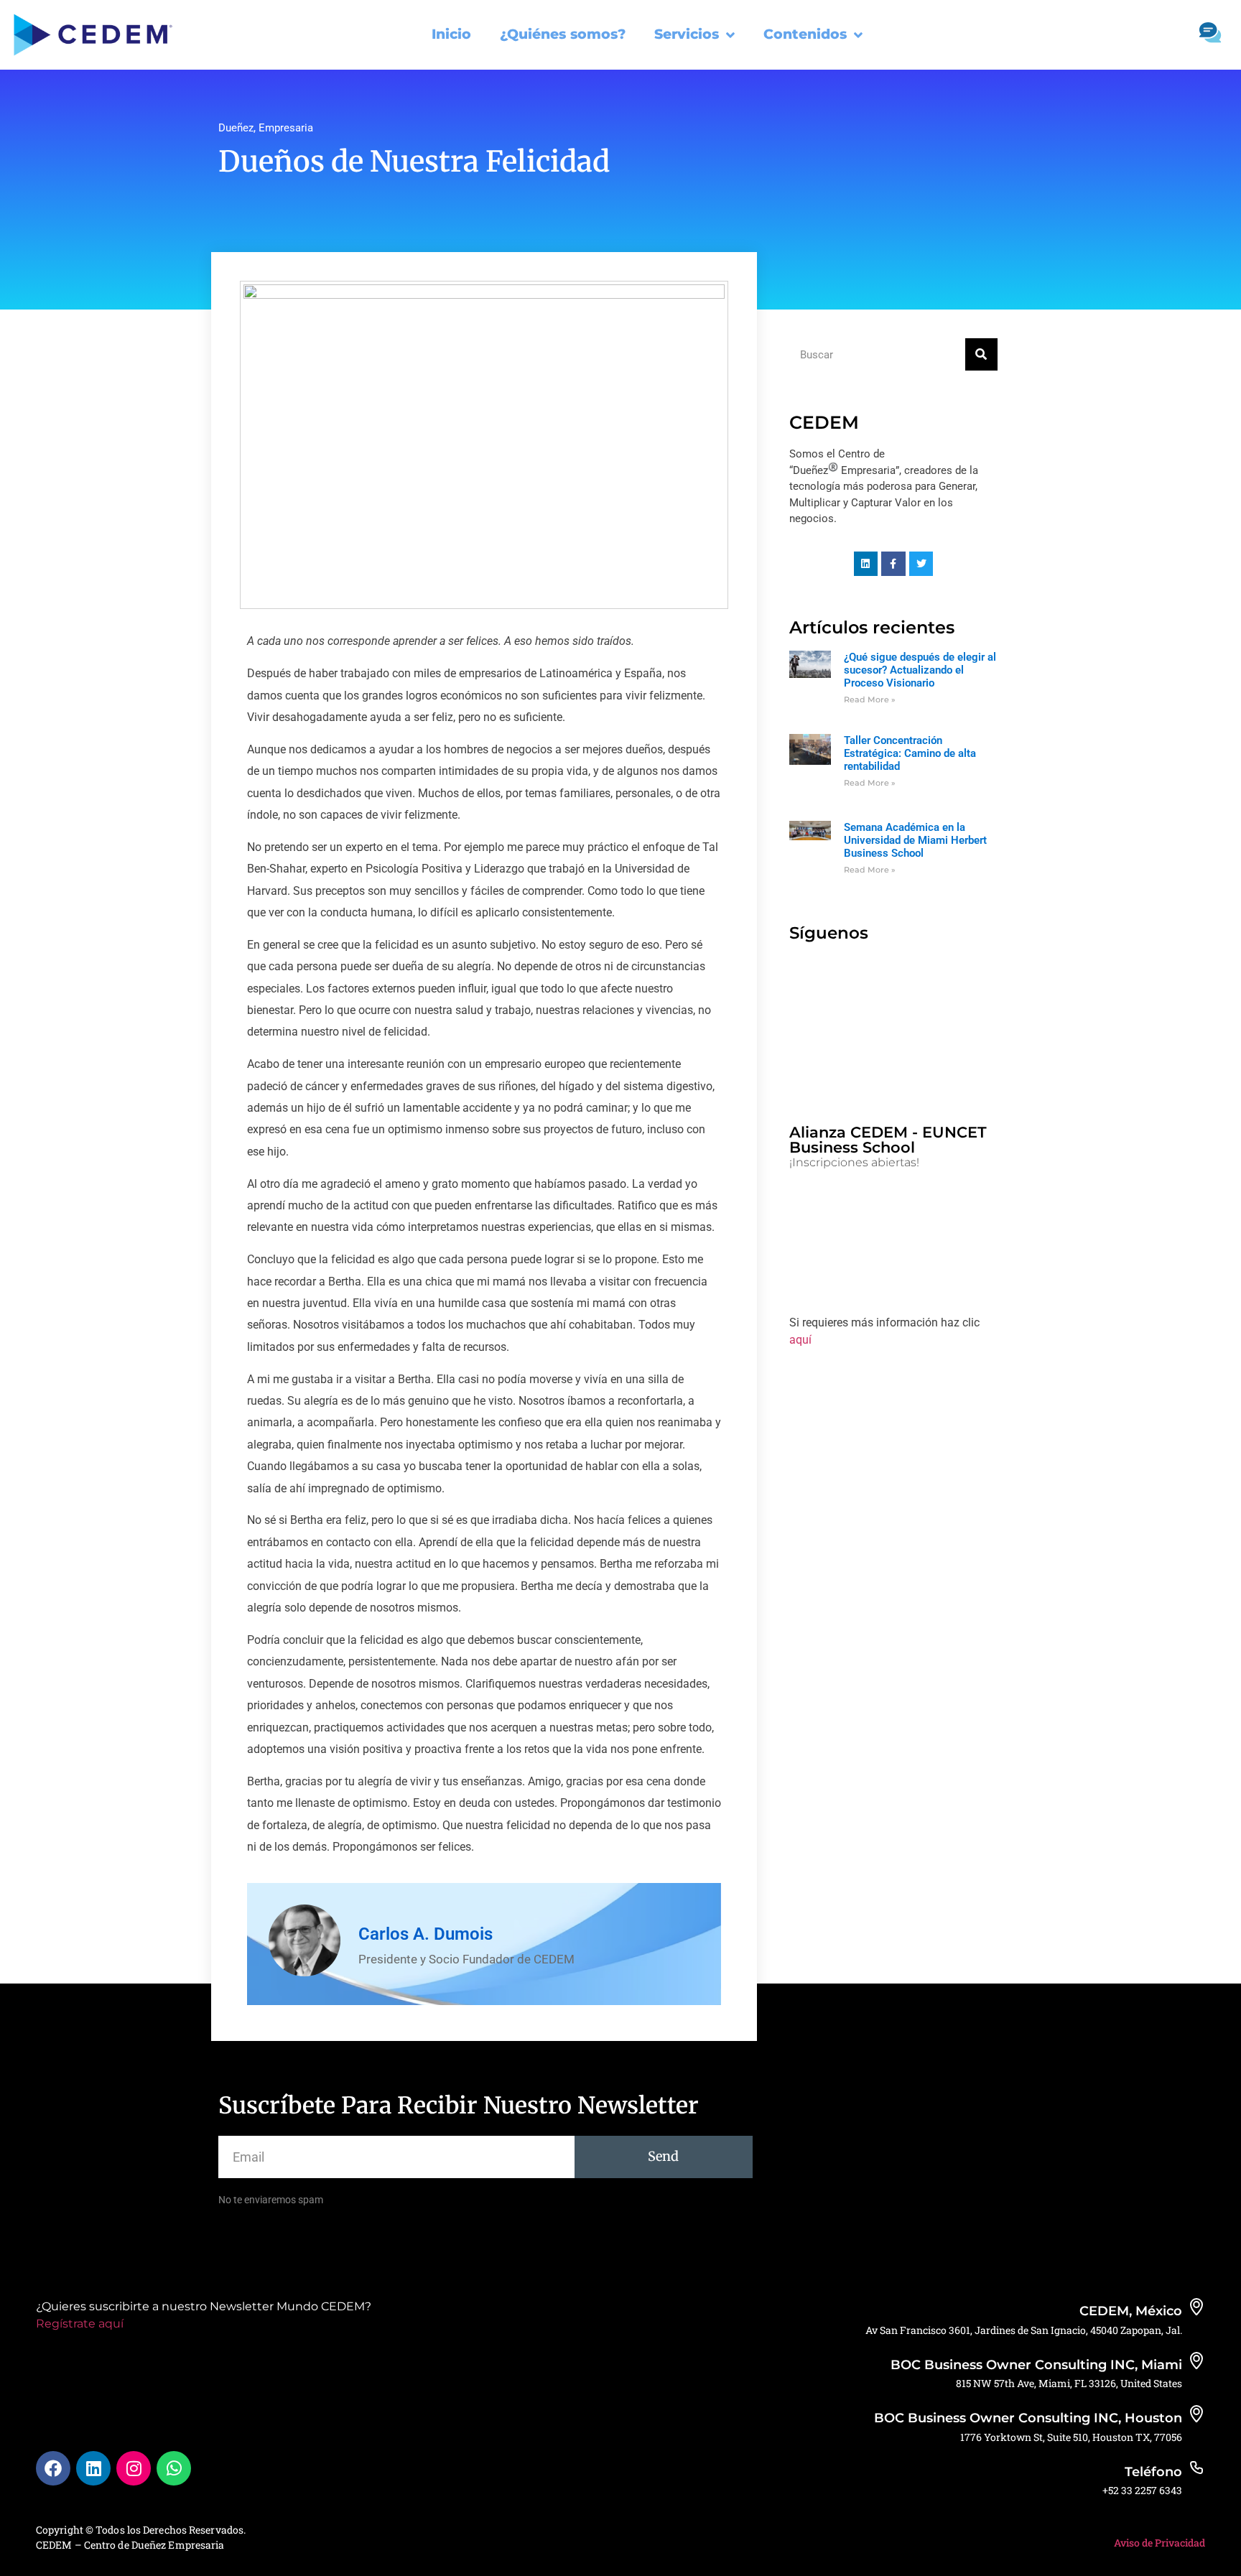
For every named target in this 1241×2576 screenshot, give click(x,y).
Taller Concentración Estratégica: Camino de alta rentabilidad (910, 753)
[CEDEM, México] (1196, 2307)
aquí (800, 1340)
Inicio (451, 34)
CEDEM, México (1131, 2311)
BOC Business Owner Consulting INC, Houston (1028, 2418)
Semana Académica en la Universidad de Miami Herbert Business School (915, 840)
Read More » (870, 699)
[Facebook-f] (893, 564)
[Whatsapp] (174, 2468)
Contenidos (805, 34)
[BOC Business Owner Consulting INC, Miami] (1196, 2361)
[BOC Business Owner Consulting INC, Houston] (1196, 2414)
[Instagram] (134, 2468)
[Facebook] (53, 2468)
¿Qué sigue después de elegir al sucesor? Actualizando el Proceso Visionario (920, 670)
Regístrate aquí (80, 2324)
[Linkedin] (866, 564)
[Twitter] (921, 564)
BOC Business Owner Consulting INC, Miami (1036, 2365)
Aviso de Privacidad (1159, 2543)
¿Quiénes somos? (563, 34)
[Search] (981, 354)
